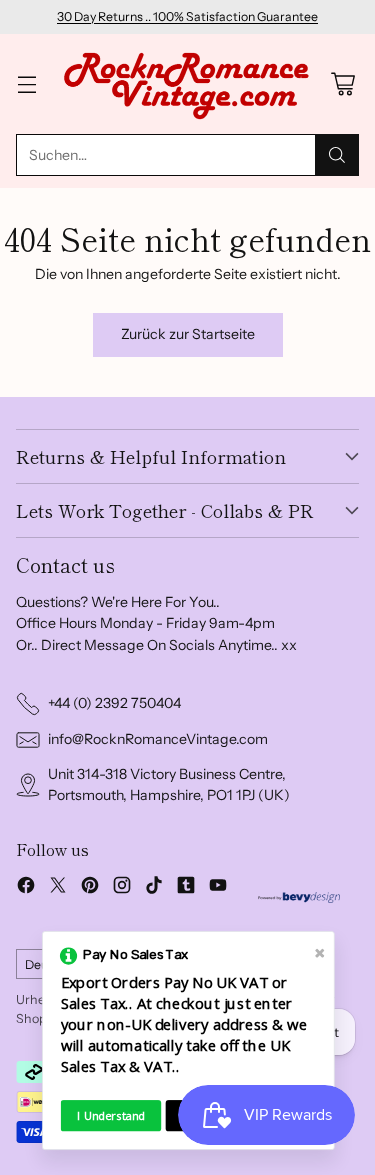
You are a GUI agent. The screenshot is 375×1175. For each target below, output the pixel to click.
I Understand (111, 1115)
